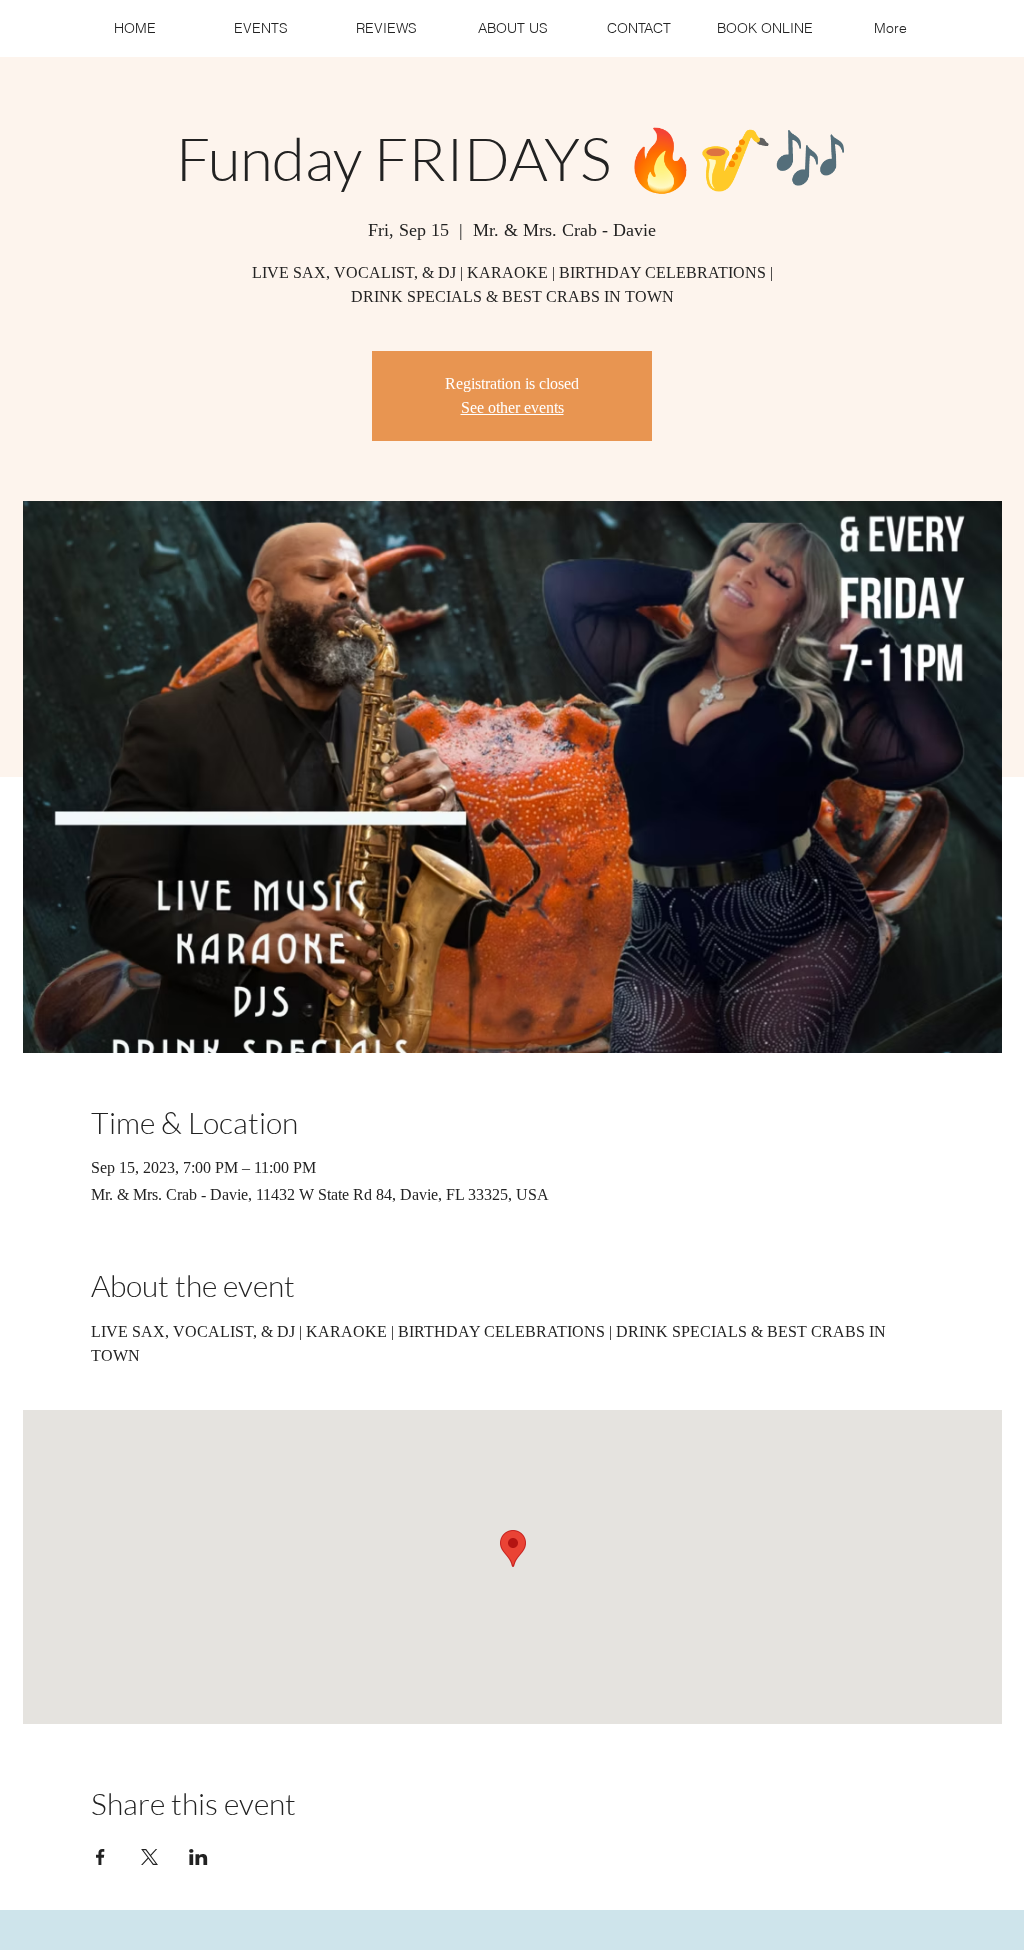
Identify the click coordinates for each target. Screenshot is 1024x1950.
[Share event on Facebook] (100, 1857)
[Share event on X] (149, 1857)
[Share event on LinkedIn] (198, 1857)
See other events (512, 407)
